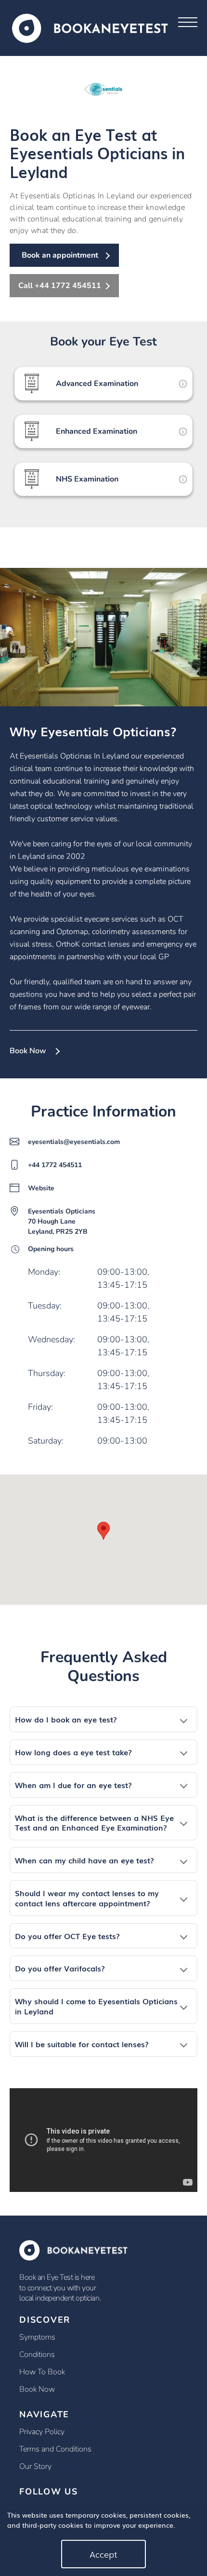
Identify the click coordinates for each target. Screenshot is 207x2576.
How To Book (42, 2372)
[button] (103, 1719)
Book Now (28, 1051)
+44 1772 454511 (55, 1165)
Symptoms (37, 2337)
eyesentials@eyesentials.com (74, 1142)
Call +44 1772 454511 (60, 286)
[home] (90, 27)
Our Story (35, 2466)
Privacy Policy (42, 2432)
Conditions (37, 2355)
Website (41, 1188)
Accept (103, 2554)
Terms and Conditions (55, 2449)
